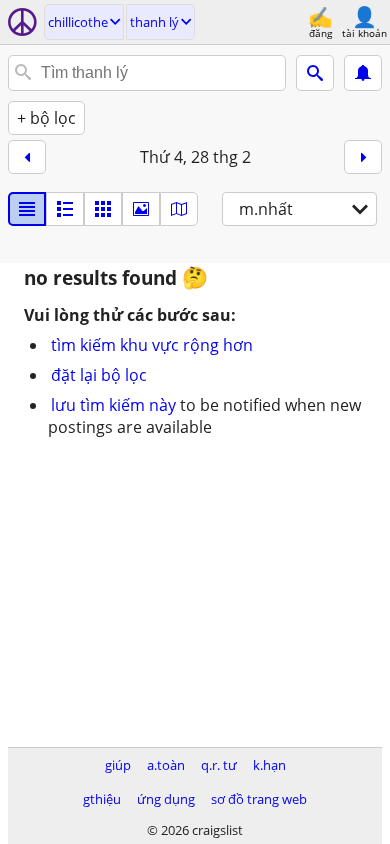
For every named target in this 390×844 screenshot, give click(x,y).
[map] (179, 209)
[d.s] (27, 209)
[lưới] (103, 209)
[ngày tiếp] (363, 157)
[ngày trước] (27, 157)
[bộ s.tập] (141, 209)
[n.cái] (65, 209)
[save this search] (363, 73)
